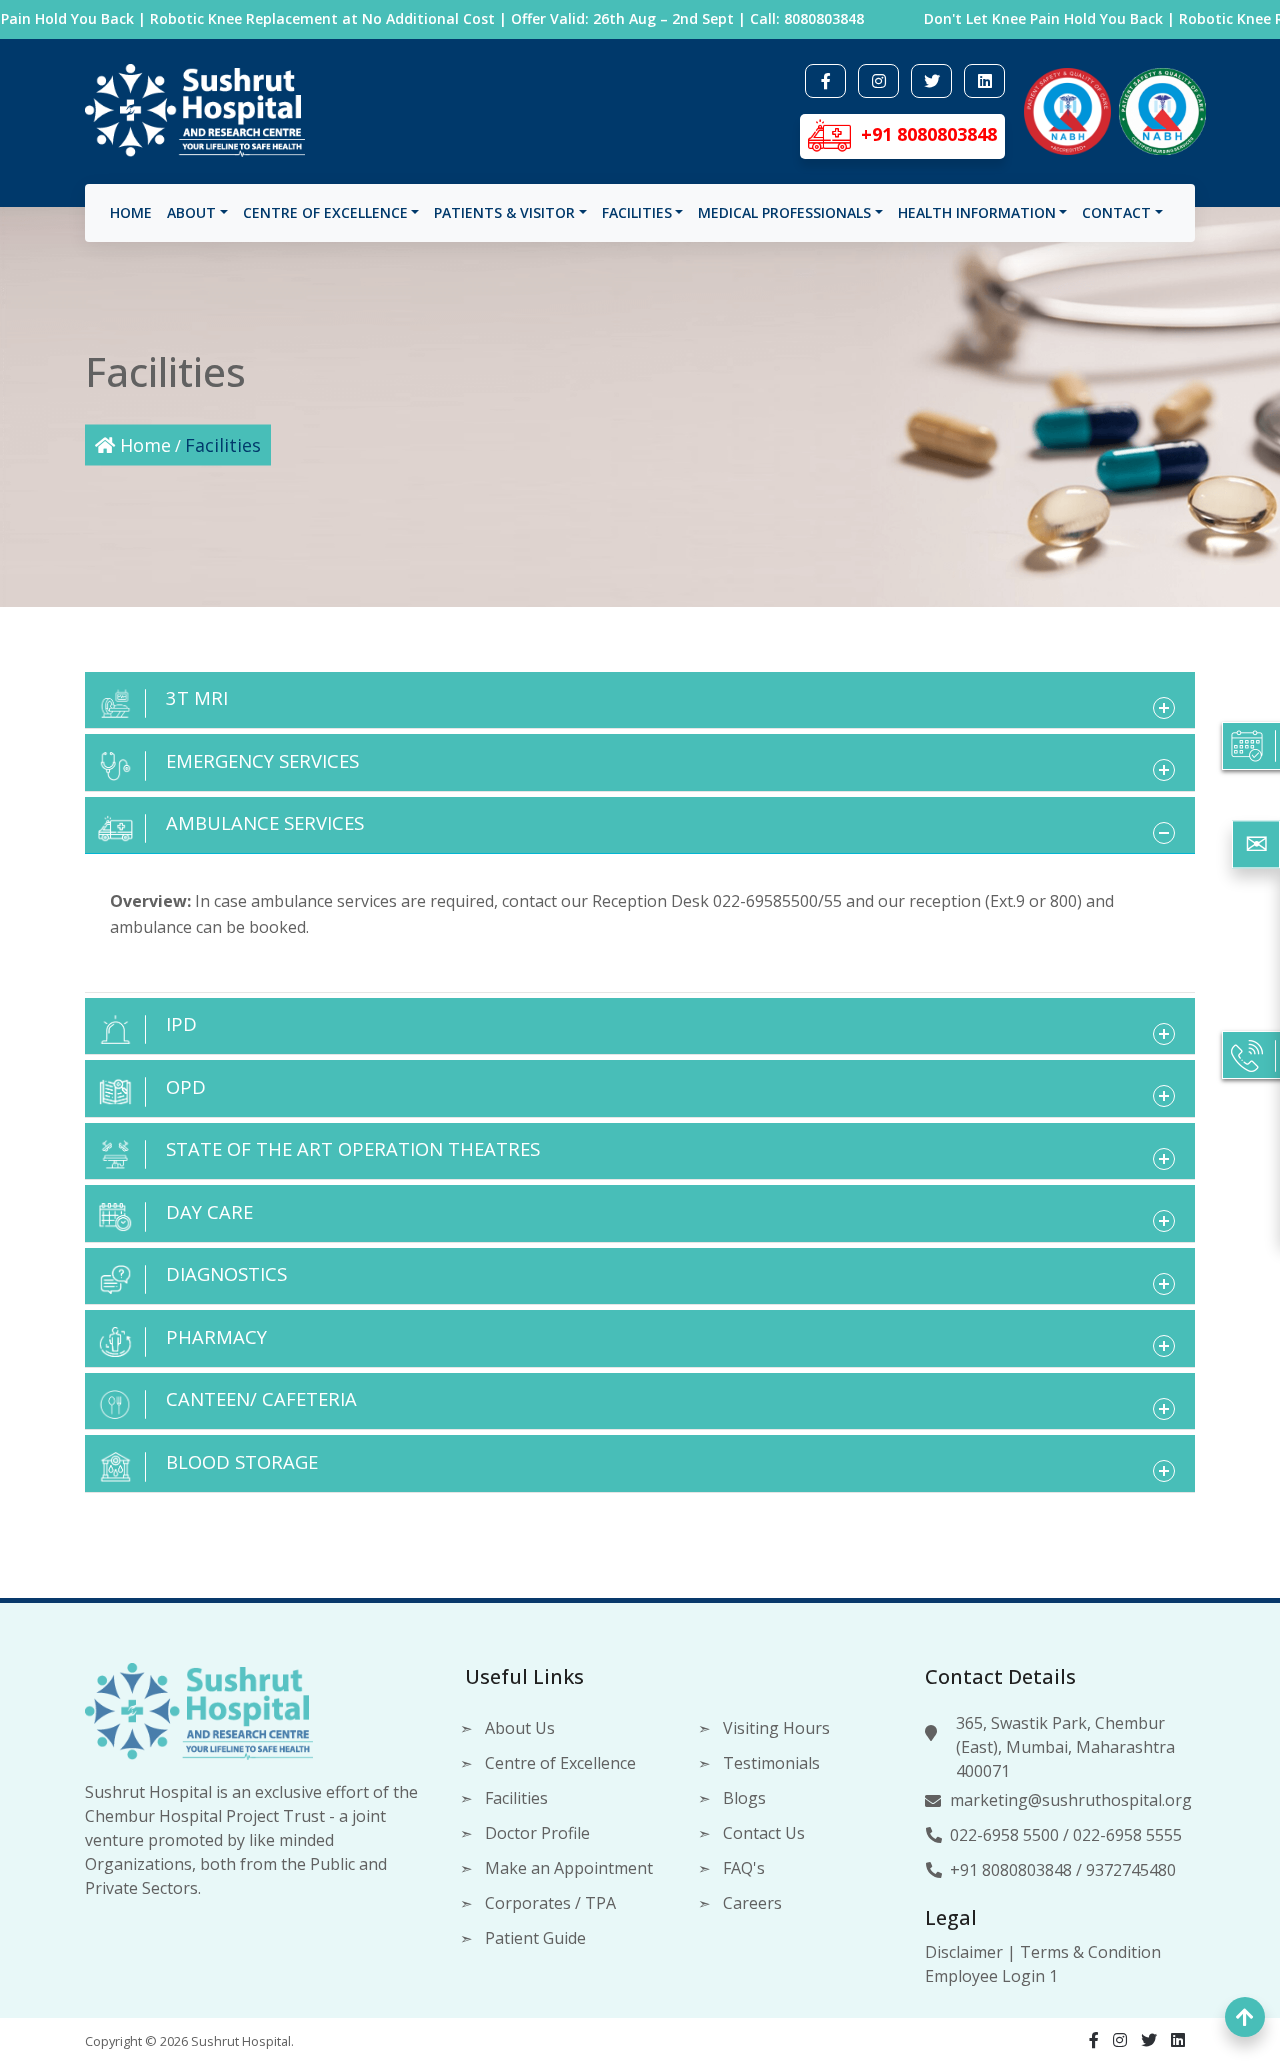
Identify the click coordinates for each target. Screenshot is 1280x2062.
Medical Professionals (784, 212)
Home (131, 212)
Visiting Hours (776, 1728)
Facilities (637, 212)
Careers (752, 1903)
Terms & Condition (1090, 1952)
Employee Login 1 (991, 1976)
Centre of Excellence (325, 212)
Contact (1116, 212)
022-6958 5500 (1004, 1835)
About (191, 212)
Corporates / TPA (550, 1903)
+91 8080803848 (1011, 1870)
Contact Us (764, 1833)
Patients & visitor (504, 212)
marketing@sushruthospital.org (1071, 1800)
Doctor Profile (537, 1833)
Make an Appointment (569, 1868)
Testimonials (771, 1763)
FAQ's (744, 1868)
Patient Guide (535, 1938)
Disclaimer (964, 1952)
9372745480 (1131, 1870)
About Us (520, 1728)
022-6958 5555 (1127, 1835)
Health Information (977, 212)
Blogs (744, 1798)
